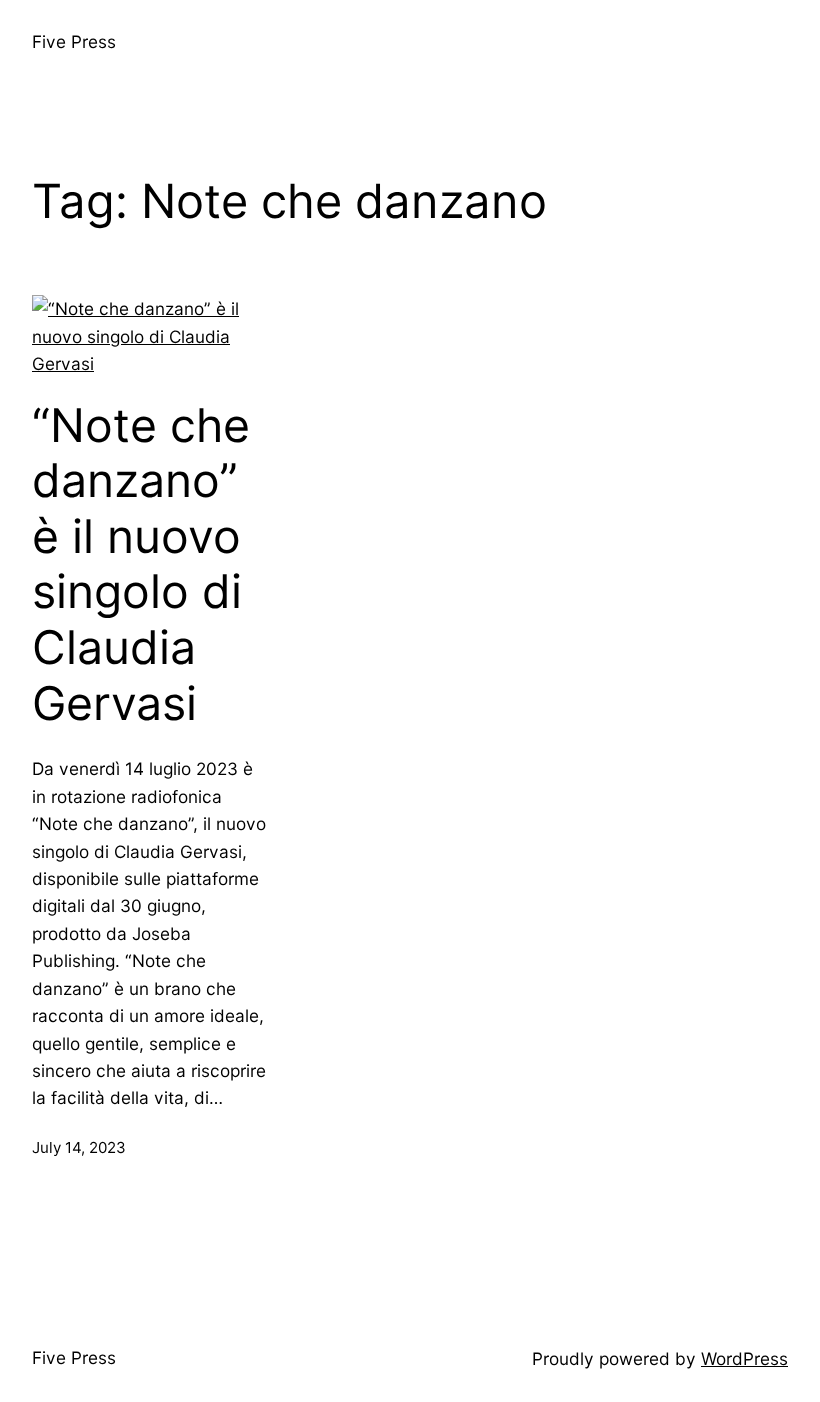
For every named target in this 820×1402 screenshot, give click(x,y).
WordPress (744, 1358)
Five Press (74, 41)
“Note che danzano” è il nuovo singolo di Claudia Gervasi (141, 564)
